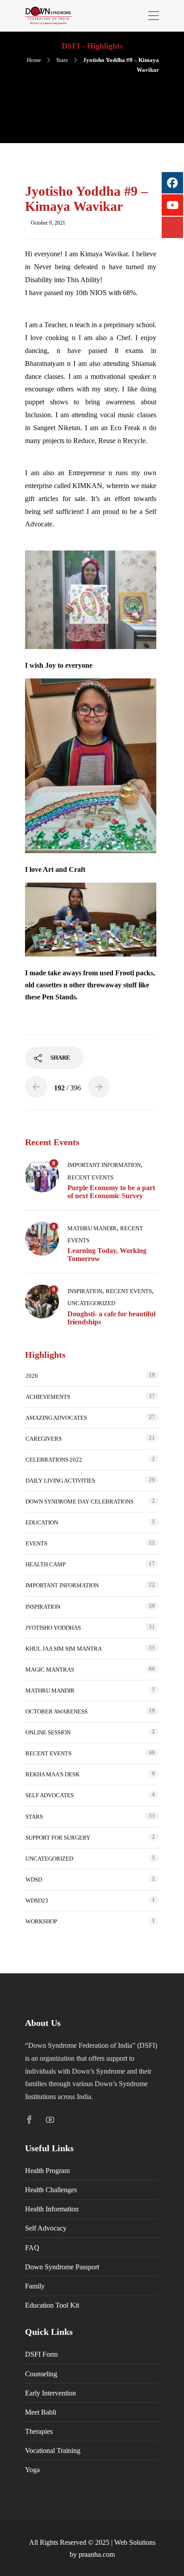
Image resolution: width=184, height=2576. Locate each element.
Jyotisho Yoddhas (53, 1628)
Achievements (48, 1397)
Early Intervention (50, 2393)
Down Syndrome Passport (62, 2267)
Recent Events (90, 1177)
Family (35, 2286)
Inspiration (85, 1291)
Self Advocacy (46, 2228)
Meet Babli (41, 2412)
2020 (32, 1376)
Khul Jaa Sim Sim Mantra (64, 1649)
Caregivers (44, 1439)
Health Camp (46, 1564)
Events (36, 1543)
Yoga (32, 2470)
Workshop (41, 1921)
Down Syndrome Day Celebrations (79, 1502)
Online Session (48, 1732)
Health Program (47, 2171)
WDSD (34, 1880)
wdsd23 (37, 1900)
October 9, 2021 (48, 223)
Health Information (52, 2209)
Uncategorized (91, 1303)
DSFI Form (41, 2354)
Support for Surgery (58, 1838)
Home (34, 60)
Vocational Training (53, 2451)
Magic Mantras (50, 1670)
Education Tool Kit (52, 2305)
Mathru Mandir (92, 1228)
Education (42, 1522)
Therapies (39, 2431)
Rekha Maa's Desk (52, 1774)
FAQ (32, 2248)
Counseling (41, 2374)
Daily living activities (60, 1481)
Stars (62, 60)
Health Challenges (51, 2190)
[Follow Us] (172, 227)
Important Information (104, 1165)
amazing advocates (56, 1418)
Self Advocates (50, 1795)
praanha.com (97, 2554)
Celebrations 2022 (54, 1460)
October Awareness (56, 1711)
